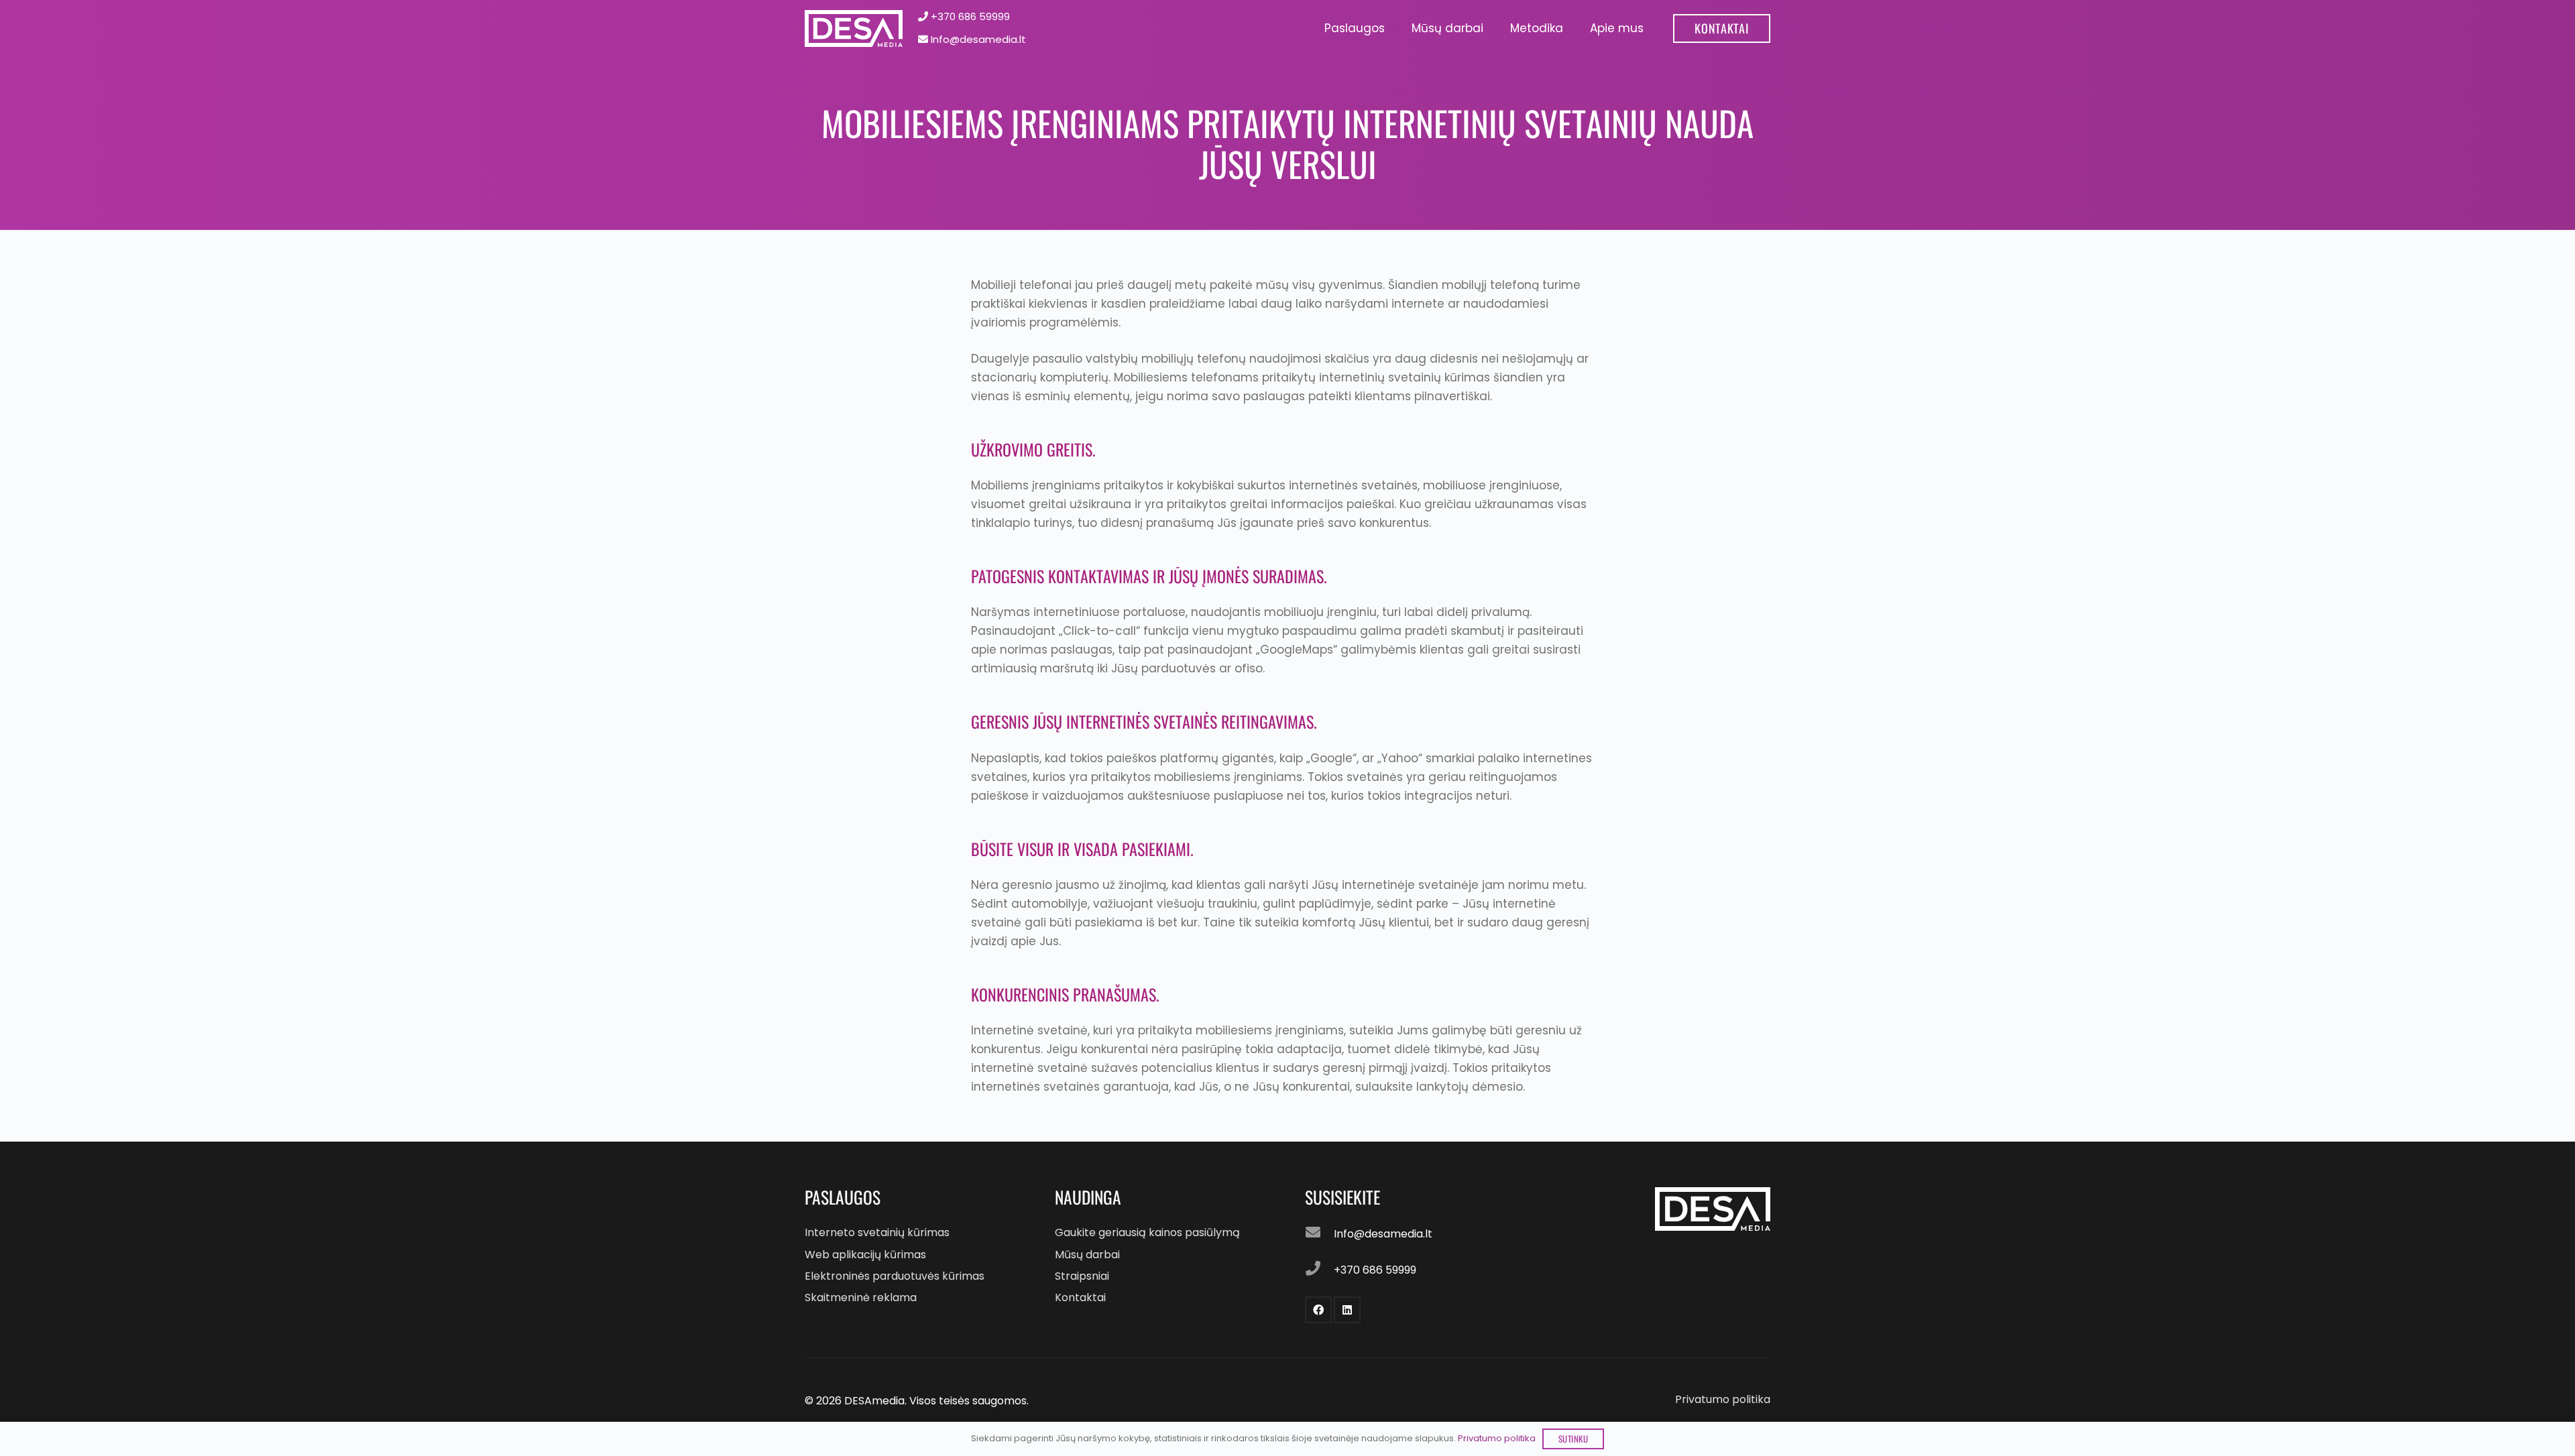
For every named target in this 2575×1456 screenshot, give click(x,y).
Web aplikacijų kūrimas (865, 1255)
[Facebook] (1318, 1310)
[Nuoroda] (854, 28)
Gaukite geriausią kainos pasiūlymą (1147, 1232)
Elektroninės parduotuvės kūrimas (895, 1276)
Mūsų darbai (1087, 1255)
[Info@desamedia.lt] (1320, 1234)
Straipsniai (1082, 1276)
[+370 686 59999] (1320, 1270)
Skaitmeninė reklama (861, 1297)
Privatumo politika (1723, 1399)
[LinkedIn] (1347, 1310)
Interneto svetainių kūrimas (877, 1232)
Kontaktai (1080, 1297)
